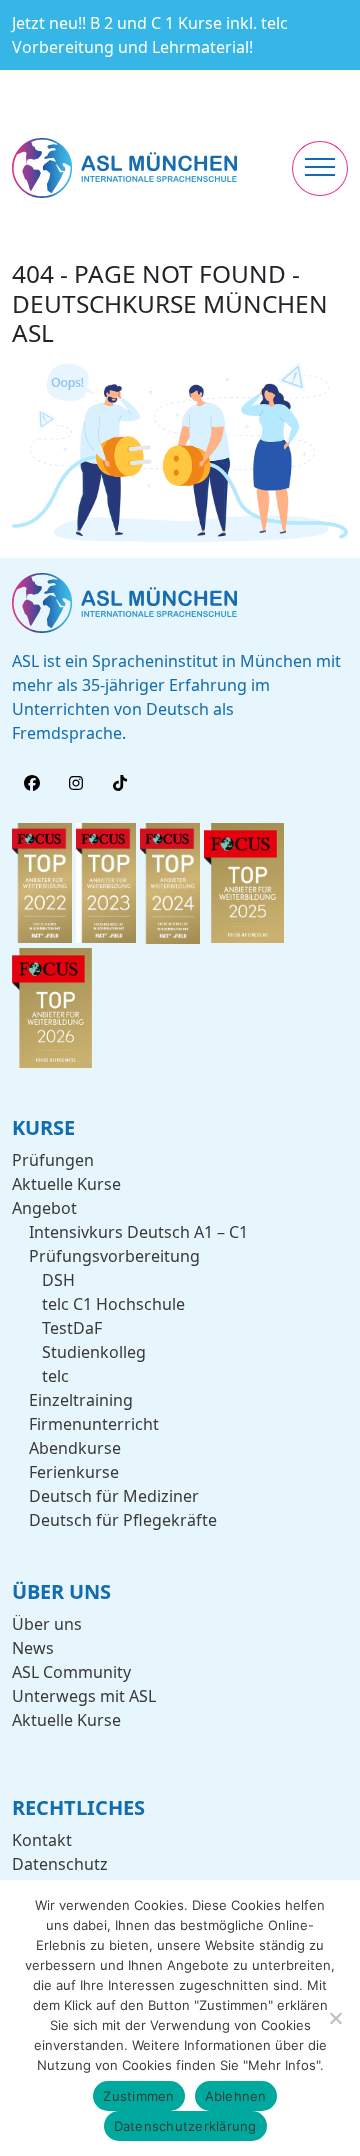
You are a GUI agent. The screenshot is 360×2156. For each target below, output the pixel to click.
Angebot (44, 1208)
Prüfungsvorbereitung (114, 1256)
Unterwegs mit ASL (84, 1696)
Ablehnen (236, 2096)
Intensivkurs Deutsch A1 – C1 (138, 1232)
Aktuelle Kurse (66, 1184)
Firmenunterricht (94, 1424)
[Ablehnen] (335, 2018)
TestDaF (72, 1328)
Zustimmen (138, 2096)
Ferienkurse (74, 1472)
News (33, 1648)
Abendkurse (75, 1448)
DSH (58, 1280)
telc (55, 1376)
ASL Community (71, 1672)
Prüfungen (53, 1160)
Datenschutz (60, 1864)
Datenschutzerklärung (185, 2126)
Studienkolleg (94, 1352)
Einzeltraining (81, 1400)
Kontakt (42, 1840)
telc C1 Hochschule (113, 1304)
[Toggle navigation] (320, 168)
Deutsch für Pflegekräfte (123, 1520)
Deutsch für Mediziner (114, 1496)
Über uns (47, 1624)
